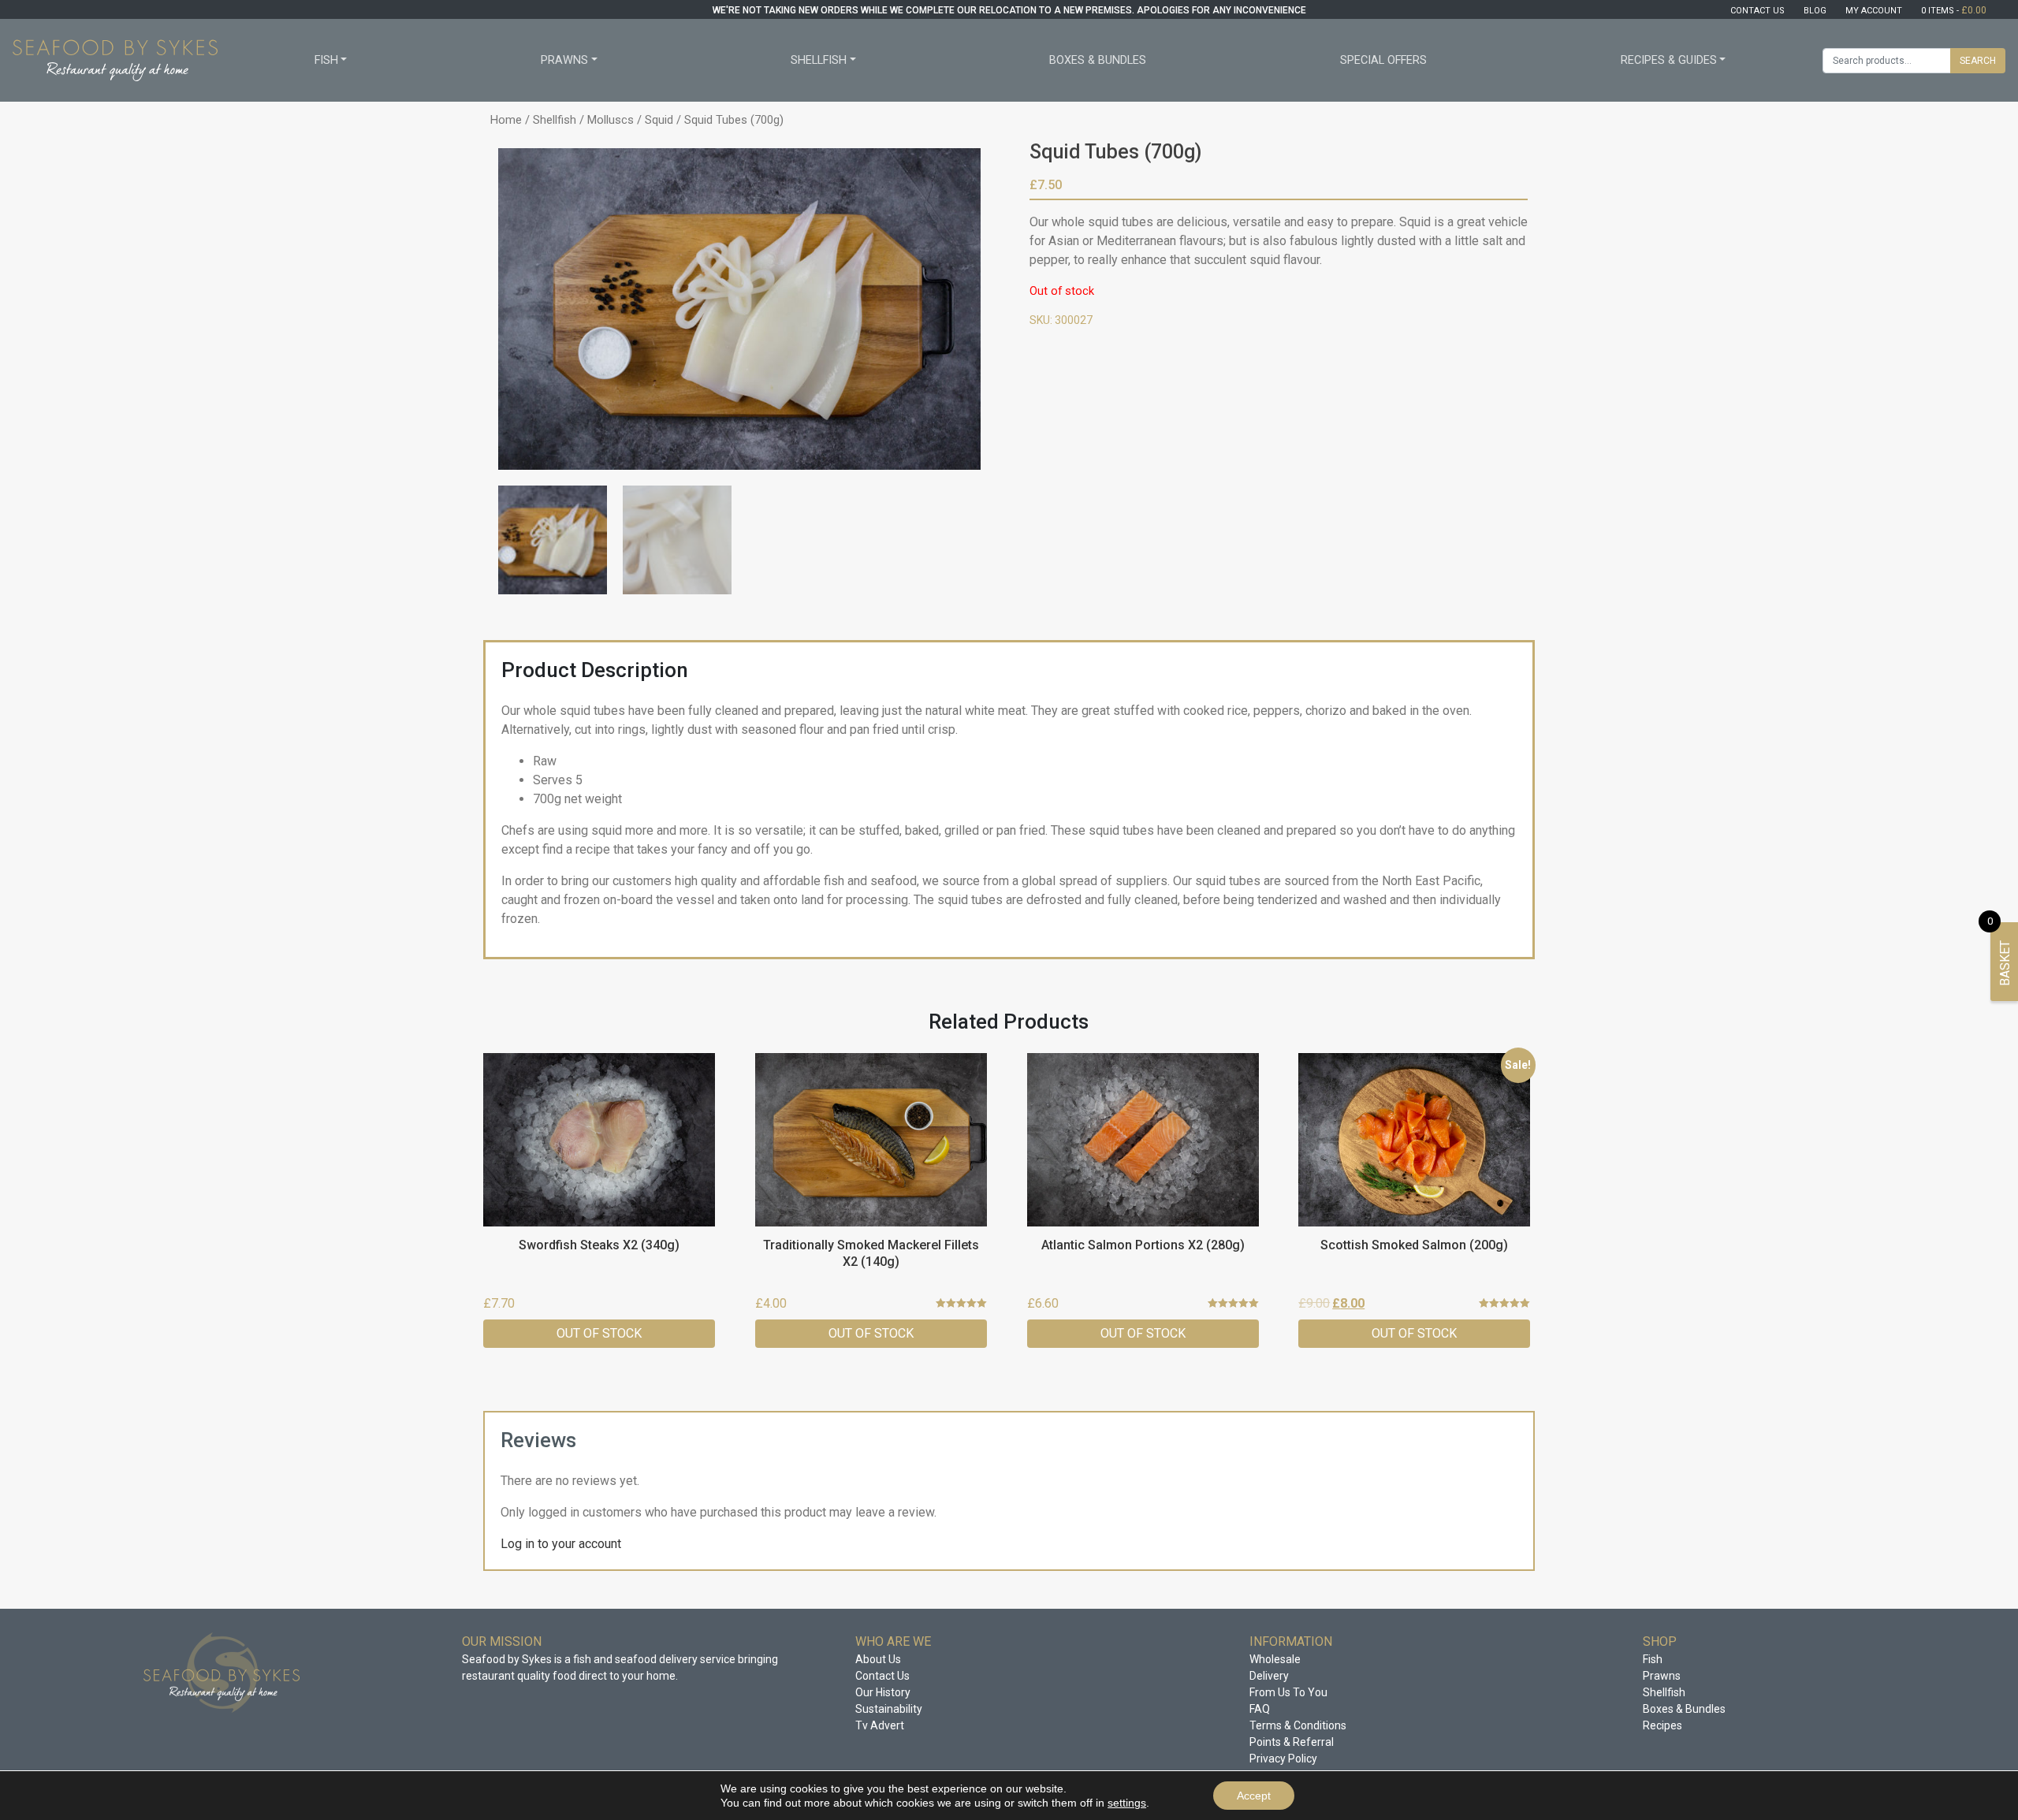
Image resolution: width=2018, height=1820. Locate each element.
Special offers (1383, 60)
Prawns (564, 60)
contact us (1757, 11)
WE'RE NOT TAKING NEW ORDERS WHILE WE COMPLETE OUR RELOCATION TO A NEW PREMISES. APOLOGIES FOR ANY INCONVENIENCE (1009, 10)
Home (506, 120)
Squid (659, 120)
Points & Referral (1292, 1742)
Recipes (1662, 1725)
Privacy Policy (1283, 1759)
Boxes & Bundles (1098, 60)
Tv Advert (880, 1725)
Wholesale (1275, 1659)
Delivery (1269, 1676)
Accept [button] (1254, 1796)
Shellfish (819, 60)
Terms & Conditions (1298, 1725)
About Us (878, 1659)
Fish (326, 60)
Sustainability (889, 1709)
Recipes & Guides (1669, 60)
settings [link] (1127, 1803)
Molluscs (611, 120)
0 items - (1954, 11)
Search (1978, 61)
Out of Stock (599, 1333)
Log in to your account (561, 1544)
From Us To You (1288, 1692)
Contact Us (882, 1676)
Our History (883, 1692)
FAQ (1260, 1709)
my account (1874, 11)
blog (1815, 11)
